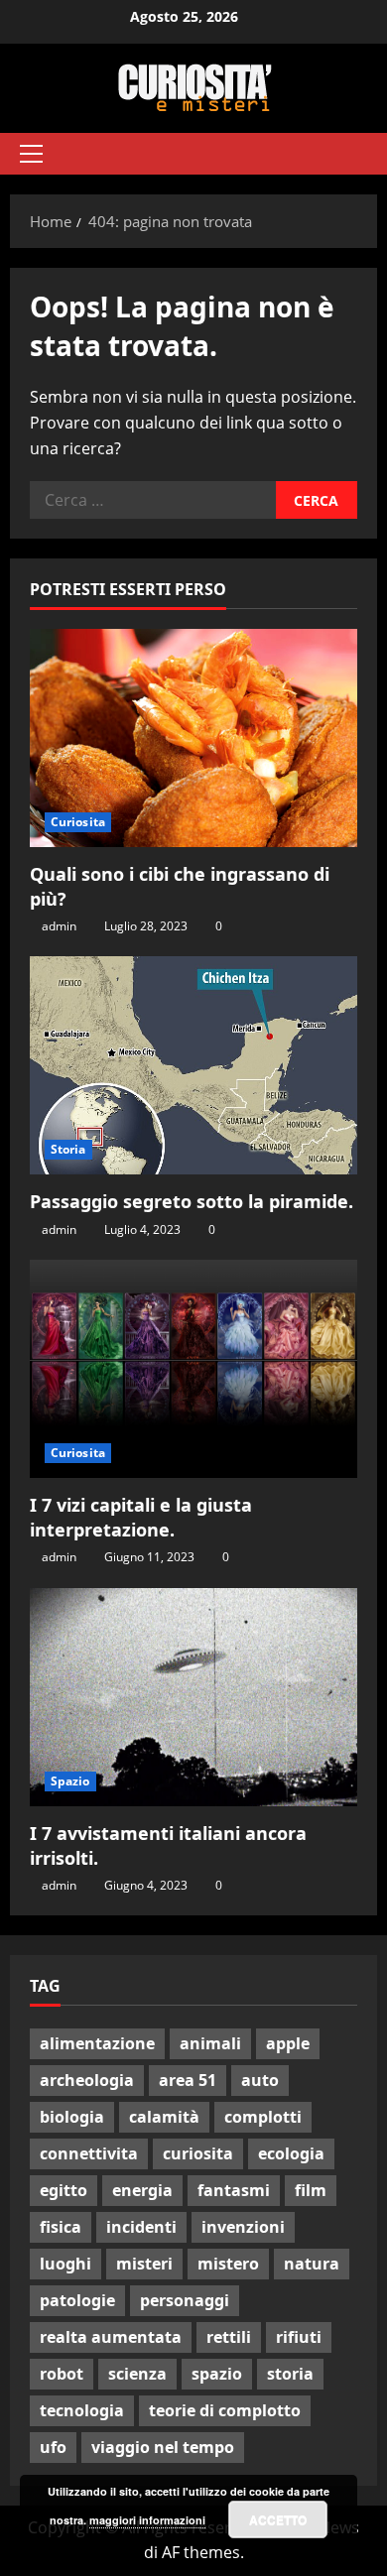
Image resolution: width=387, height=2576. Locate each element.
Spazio (70, 1781)
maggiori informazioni (147, 2520)
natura (312, 2264)
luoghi (65, 2264)
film (311, 2190)
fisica (61, 2227)
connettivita (89, 2153)
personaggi (185, 2300)
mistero (228, 2264)
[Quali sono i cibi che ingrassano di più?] (193, 738)
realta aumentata (111, 2337)
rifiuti (299, 2337)
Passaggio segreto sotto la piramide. (192, 1201)
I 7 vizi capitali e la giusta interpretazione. (141, 1517)
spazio (217, 2374)
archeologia (87, 2080)
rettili (229, 2337)
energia (142, 2190)
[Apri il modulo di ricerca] (352, 154)
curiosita (198, 2153)
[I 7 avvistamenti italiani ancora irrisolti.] (193, 1697)
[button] (31, 154)
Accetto (278, 2519)
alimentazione (97, 2043)
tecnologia (82, 2410)
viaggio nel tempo (163, 2447)
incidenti (141, 2227)
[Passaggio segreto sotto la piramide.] (193, 1065)
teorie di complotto (225, 2410)
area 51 (188, 2080)
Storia (68, 1149)
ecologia (291, 2153)
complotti (263, 2117)
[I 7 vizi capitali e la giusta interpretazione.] (193, 1369)
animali (210, 2043)
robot (62, 2374)
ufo (53, 2447)
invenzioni (243, 2227)
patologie (77, 2300)
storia (290, 2374)
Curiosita (78, 822)
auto (260, 2080)
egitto (64, 2190)
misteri (144, 2264)
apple (288, 2043)
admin (59, 926)
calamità (164, 2117)
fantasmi (234, 2190)
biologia (72, 2117)
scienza (137, 2374)
